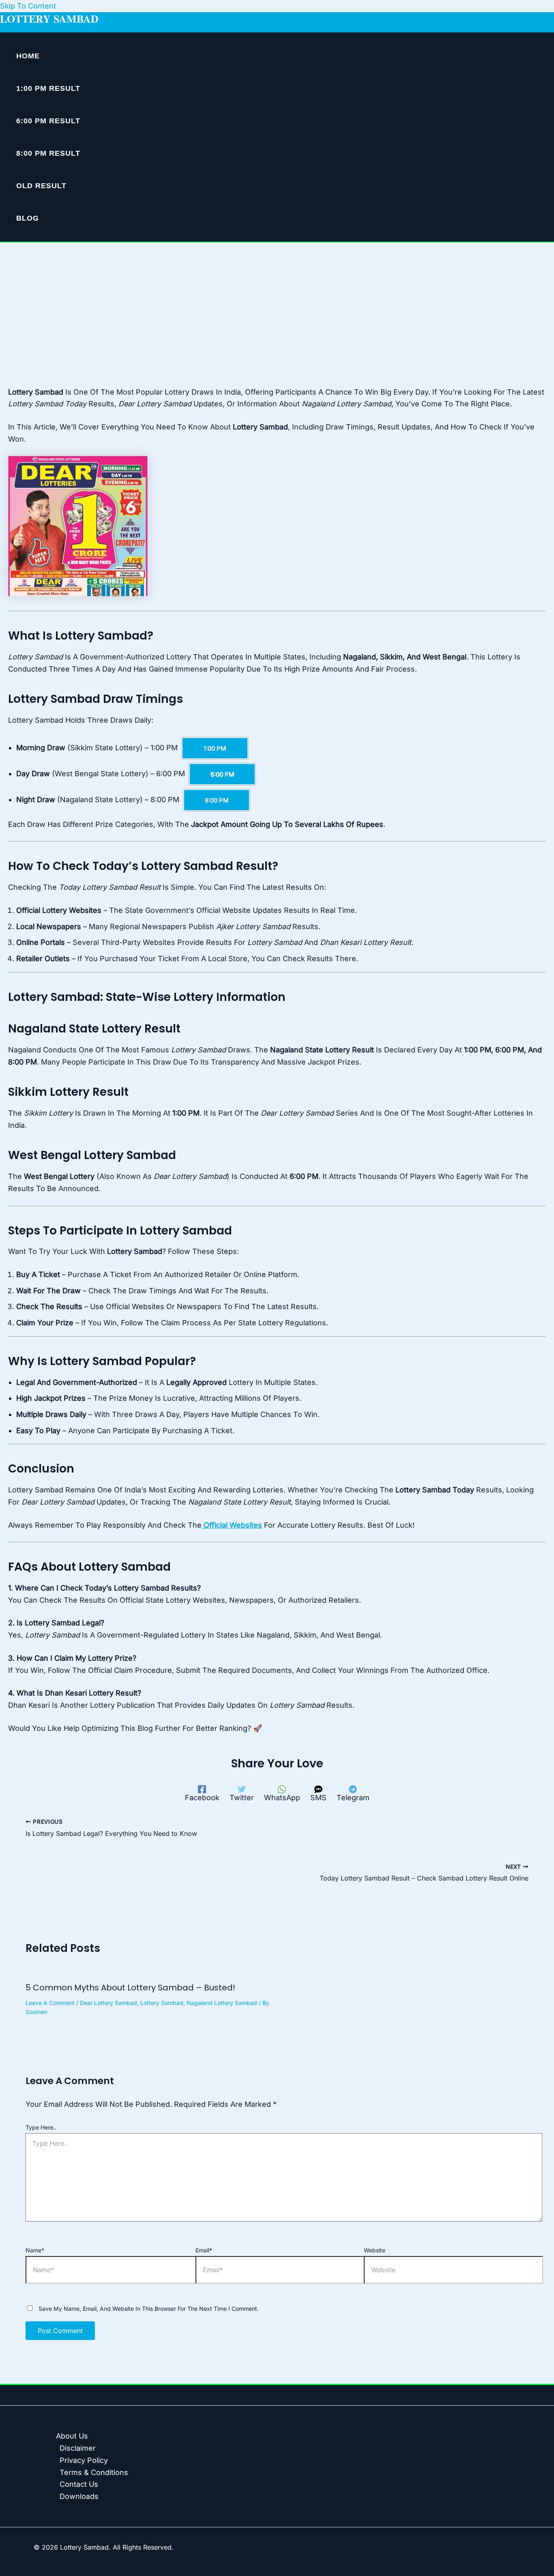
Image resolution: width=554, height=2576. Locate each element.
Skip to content (28, 6)
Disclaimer (78, 2448)
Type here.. (41, 2127)
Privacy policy (84, 2460)
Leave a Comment (50, 2003)
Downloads (79, 2496)
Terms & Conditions (94, 2472)
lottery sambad (162, 2003)
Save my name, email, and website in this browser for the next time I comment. (149, 2309)
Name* (35, 2250)
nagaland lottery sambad (222, 2003)
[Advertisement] (277, 303)
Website (375, 2250)
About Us (72, 2436)
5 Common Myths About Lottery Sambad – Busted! (130, 1988)
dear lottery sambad (108, 2003)
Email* (204, 2250)
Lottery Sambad (49, 19)
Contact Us (79, 2484)
